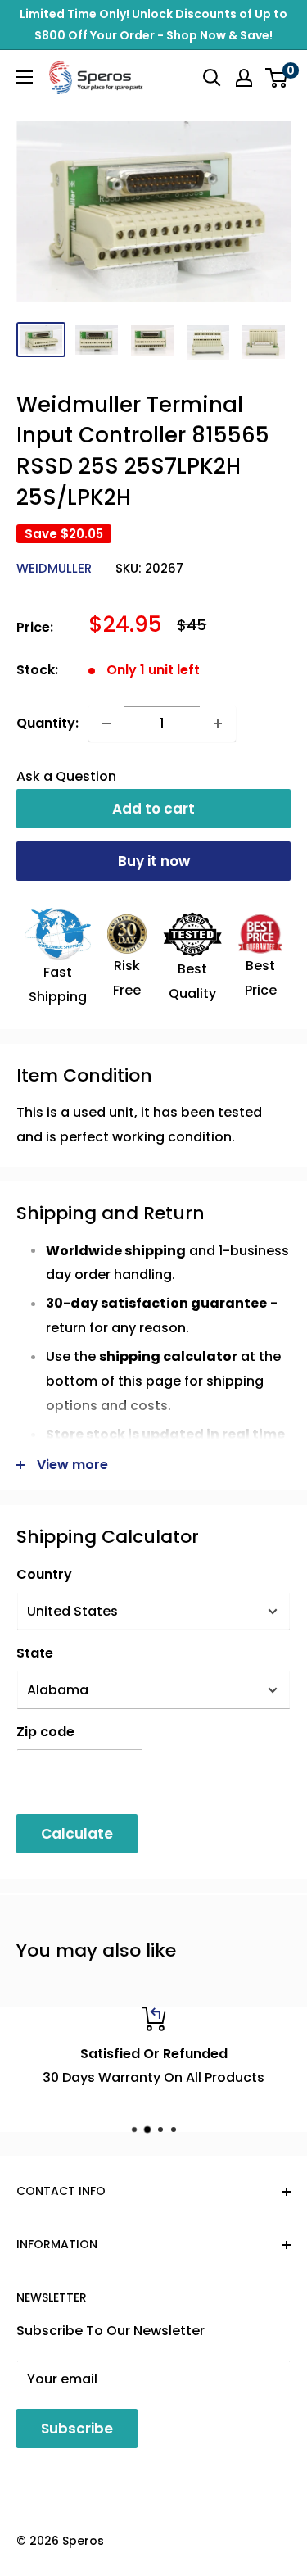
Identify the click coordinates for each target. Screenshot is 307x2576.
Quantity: (47, 723)
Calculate (77, 1834)
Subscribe (77, 2429)
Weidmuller (54, 568)
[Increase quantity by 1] (218, 723)
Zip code (45, 1732)
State (35, 1653)
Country (44, 1574)
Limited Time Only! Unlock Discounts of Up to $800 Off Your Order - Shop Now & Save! (153, 25)
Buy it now (154, 861)
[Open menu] (25, 77)
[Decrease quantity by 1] (106, 723)
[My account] (244, 78)
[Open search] (212, 78)
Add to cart (153, 809)
